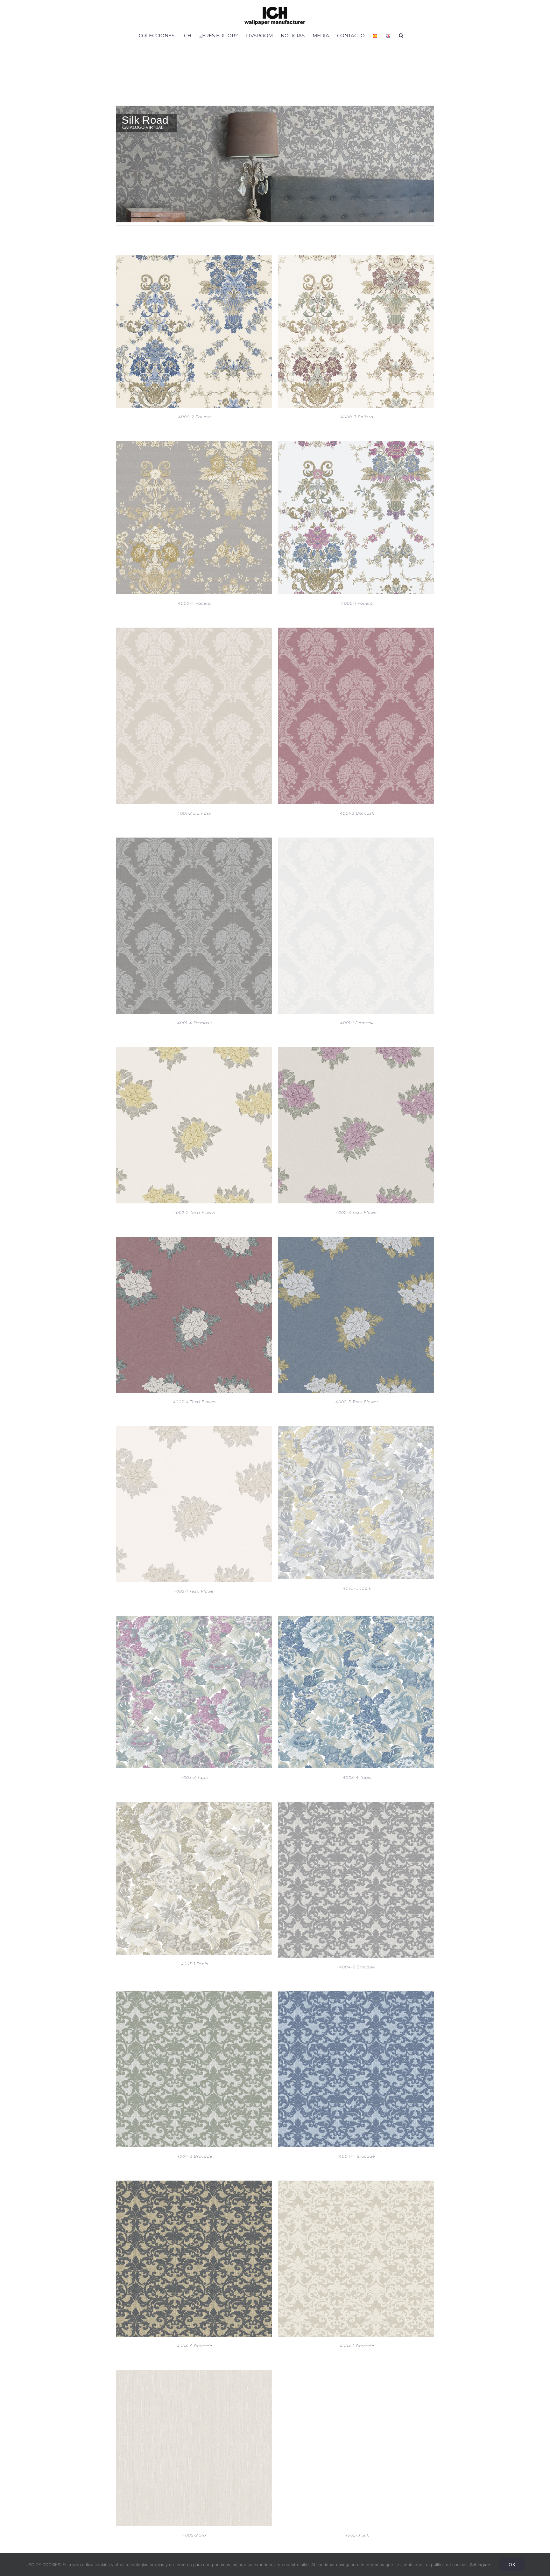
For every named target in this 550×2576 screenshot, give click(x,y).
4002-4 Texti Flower (194, 1402)
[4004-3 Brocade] (194, 1995)
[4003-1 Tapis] (194, 1806)
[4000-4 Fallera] (194, 445)
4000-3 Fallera (357, 417)
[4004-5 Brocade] (194, 2185)
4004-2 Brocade (357, 1967)
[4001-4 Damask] (194, 842)
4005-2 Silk (195, 2535)
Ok (512, 2564)
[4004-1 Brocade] (356, 2185)
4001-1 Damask (357, 1023)
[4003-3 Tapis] (194, 1620)
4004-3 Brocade (194, 2156)
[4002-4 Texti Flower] (194, 1241)
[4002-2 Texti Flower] (194, 1051)
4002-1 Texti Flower (194, 1591)
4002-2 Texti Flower (195, 1212)
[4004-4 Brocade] (356, 1995)
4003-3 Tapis (195, 1777)
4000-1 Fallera (357, 603)
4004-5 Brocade (194, 2346)
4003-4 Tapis (357, 1777)
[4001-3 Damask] (356, 632)
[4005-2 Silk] (194, 2374)
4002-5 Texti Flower (357, 1402)
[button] (401, 35)
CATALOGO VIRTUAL (143, 127)
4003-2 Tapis (357, 1588)
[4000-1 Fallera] (356, 445)
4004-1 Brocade (357, 2346)
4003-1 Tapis (194, 1964)
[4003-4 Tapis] (356, 1620)
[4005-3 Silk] (356, 2374)
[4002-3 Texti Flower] (356, 1051)
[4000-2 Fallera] (194, 259)
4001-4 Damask (195, 1023)
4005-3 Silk (357, 2535)
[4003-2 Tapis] (356, 1430)
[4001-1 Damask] (356, 842)
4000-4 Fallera (194, 603)
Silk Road (145, 120)
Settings (479, 2565)
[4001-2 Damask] (194, 632)
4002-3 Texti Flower (357, 1212)
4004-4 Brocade (357, 2156)
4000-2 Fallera (195, 417)
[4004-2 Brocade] (356, 1806)
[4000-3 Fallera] (356, 259)
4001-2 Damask (194, 813)
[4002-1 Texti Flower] (194, 1430)
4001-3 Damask (357, 813)
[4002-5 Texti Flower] (356, 1241)
